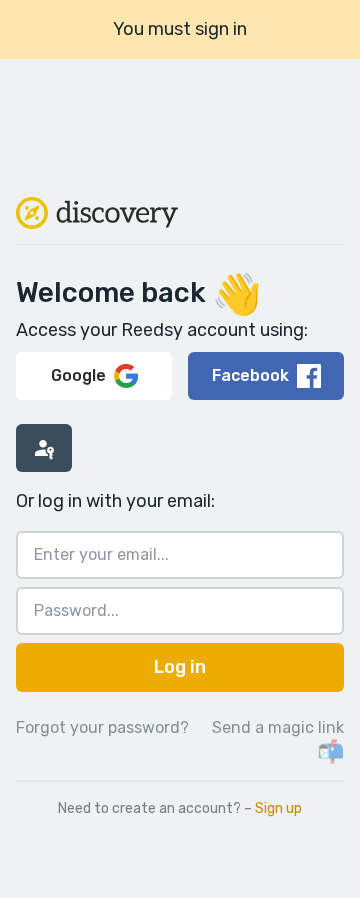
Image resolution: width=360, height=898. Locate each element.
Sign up (278, 808)
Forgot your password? (102, 727)
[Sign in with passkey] (44, 448)
